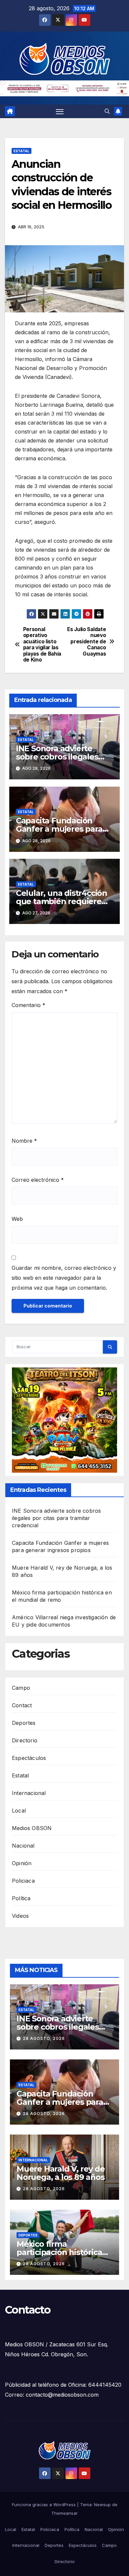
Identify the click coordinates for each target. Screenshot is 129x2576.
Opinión (22, 1863)
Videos (20, 1916)
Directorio (25, 1740)
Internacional (29, 1793)
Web (17, 1219)
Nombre (24, 1141)
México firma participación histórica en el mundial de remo (61, 2252)
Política (21, 1898)
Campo (21, 1688)
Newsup (102, 2505)
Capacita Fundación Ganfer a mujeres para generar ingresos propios (64, 829)
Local (19, 1811)
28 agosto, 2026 (44, 2038)
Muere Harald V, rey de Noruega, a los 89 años (61, 2173)
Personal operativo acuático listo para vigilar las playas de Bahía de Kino (42, 645)
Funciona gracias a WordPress (44, 2505)
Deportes (24, 1723)
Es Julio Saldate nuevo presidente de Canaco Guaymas (86, 642)
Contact (22, 1705)
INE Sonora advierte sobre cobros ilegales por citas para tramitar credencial (56, 1518)
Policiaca (23, 1881)
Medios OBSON (32, 1828)
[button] (107, 111)
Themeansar (64, 2513)
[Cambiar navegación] (60, 112)
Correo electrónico (38, 1180)
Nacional (23, 1846)
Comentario (28, 1005)
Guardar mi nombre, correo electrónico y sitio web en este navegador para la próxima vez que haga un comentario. (64, 1278)
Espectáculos (29, 1758)
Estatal (21, 151)
